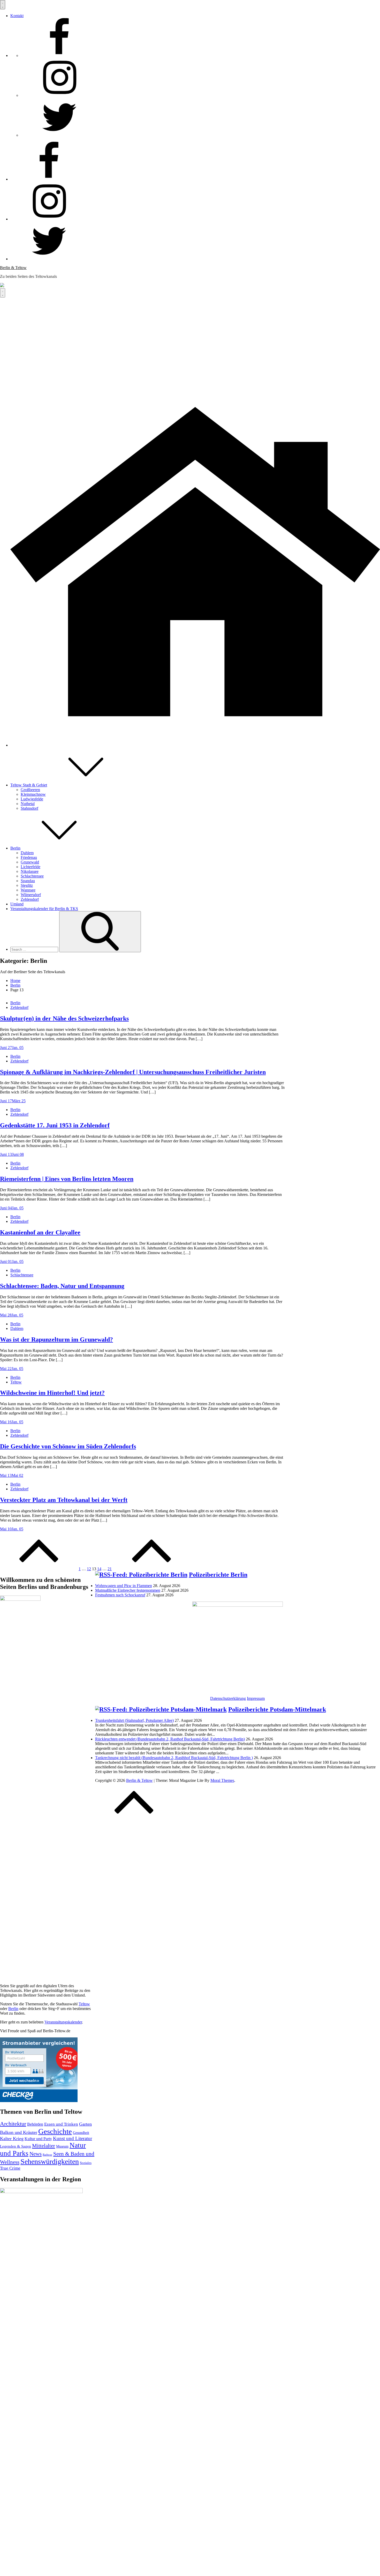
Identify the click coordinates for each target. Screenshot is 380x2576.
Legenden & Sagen (16, 2146)
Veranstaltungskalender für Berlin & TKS (44, 909)
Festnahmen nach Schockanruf (120, 1595)
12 (89, 1569)
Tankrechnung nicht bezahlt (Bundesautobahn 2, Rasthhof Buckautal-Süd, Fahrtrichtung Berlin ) (174, 1758)
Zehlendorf (30, 899)
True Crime (10, 2168)
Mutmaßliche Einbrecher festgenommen (128, 1590)
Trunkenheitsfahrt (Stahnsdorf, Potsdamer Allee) (134, 1720)
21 (110, 1569)
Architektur (13, 2124)
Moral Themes (222, 1780)
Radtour (47, 2155)
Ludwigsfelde (32, 799)
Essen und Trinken (61, 2124)
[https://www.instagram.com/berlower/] (59, 95)
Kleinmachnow (33, 794)
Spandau (28, 881)
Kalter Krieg (12, 2139)
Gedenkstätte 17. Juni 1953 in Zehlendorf (55, 1125)
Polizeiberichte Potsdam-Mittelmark (277, 1709)
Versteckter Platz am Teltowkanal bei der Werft (64, 1500)
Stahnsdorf (29, 808)
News (36, 2154)
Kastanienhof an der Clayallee (40, 1232)
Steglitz (27, 885)
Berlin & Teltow (13, 268)
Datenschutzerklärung (228, 1698)
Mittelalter (44, 2146)
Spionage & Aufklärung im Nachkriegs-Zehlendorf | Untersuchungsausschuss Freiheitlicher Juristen (133, 1072)
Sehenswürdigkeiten (50, 2161)
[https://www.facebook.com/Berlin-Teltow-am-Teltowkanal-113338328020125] (59, 55)
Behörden (35, 2124)
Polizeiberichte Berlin (218, 1575)
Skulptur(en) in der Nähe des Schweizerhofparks (64, 1018)
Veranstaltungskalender (63, 2022)
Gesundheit (81, 2133)
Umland (17, 904)
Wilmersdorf (31, 895)
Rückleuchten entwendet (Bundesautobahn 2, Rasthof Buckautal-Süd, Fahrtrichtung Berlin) (170, 1739)
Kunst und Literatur (73, 2138)
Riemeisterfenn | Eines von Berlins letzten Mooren (67, 1179)
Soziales (86, 2163)
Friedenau (29, 857)
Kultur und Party (38, 2139)
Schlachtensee (32, 876)
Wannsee (28, 890)
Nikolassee (30, 871)
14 (99, 1569)
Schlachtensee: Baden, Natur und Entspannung (62, 1286)
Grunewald (30, 862)
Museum (62, 2146)
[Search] (100, 932)
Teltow (16, 1382)
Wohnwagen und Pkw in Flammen (124, 1586)
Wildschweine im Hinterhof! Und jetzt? (52, 1393)
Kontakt (17, 16)
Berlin (15, 848)
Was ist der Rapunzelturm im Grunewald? (56, 1339)
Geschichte (55, 2131)
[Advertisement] (190, 336)
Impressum (256, 1698)
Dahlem (27, 853)
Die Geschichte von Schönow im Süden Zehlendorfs (68, 1446)
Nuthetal (28, 804)
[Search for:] (35, 949)
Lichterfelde (31, 867)
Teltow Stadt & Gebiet (29, 785)
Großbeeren (30, 790)
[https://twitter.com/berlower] (59, 135)
